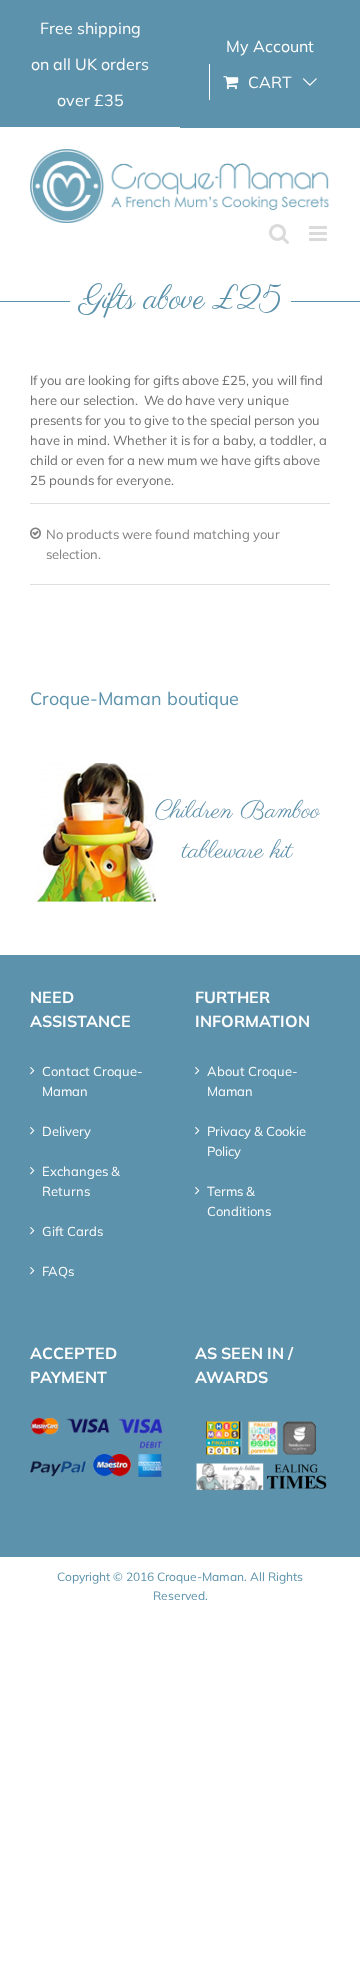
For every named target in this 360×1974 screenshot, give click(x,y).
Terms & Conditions (239, 1201)
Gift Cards (72, 1231)
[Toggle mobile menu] (319, 233)
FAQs (58, 1271)
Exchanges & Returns (81, 1181)
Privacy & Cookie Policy (256, 1141)
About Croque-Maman (252, 1081)
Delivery (66, 1131)
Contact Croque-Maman (92, 1081)
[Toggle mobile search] (279, 233)
